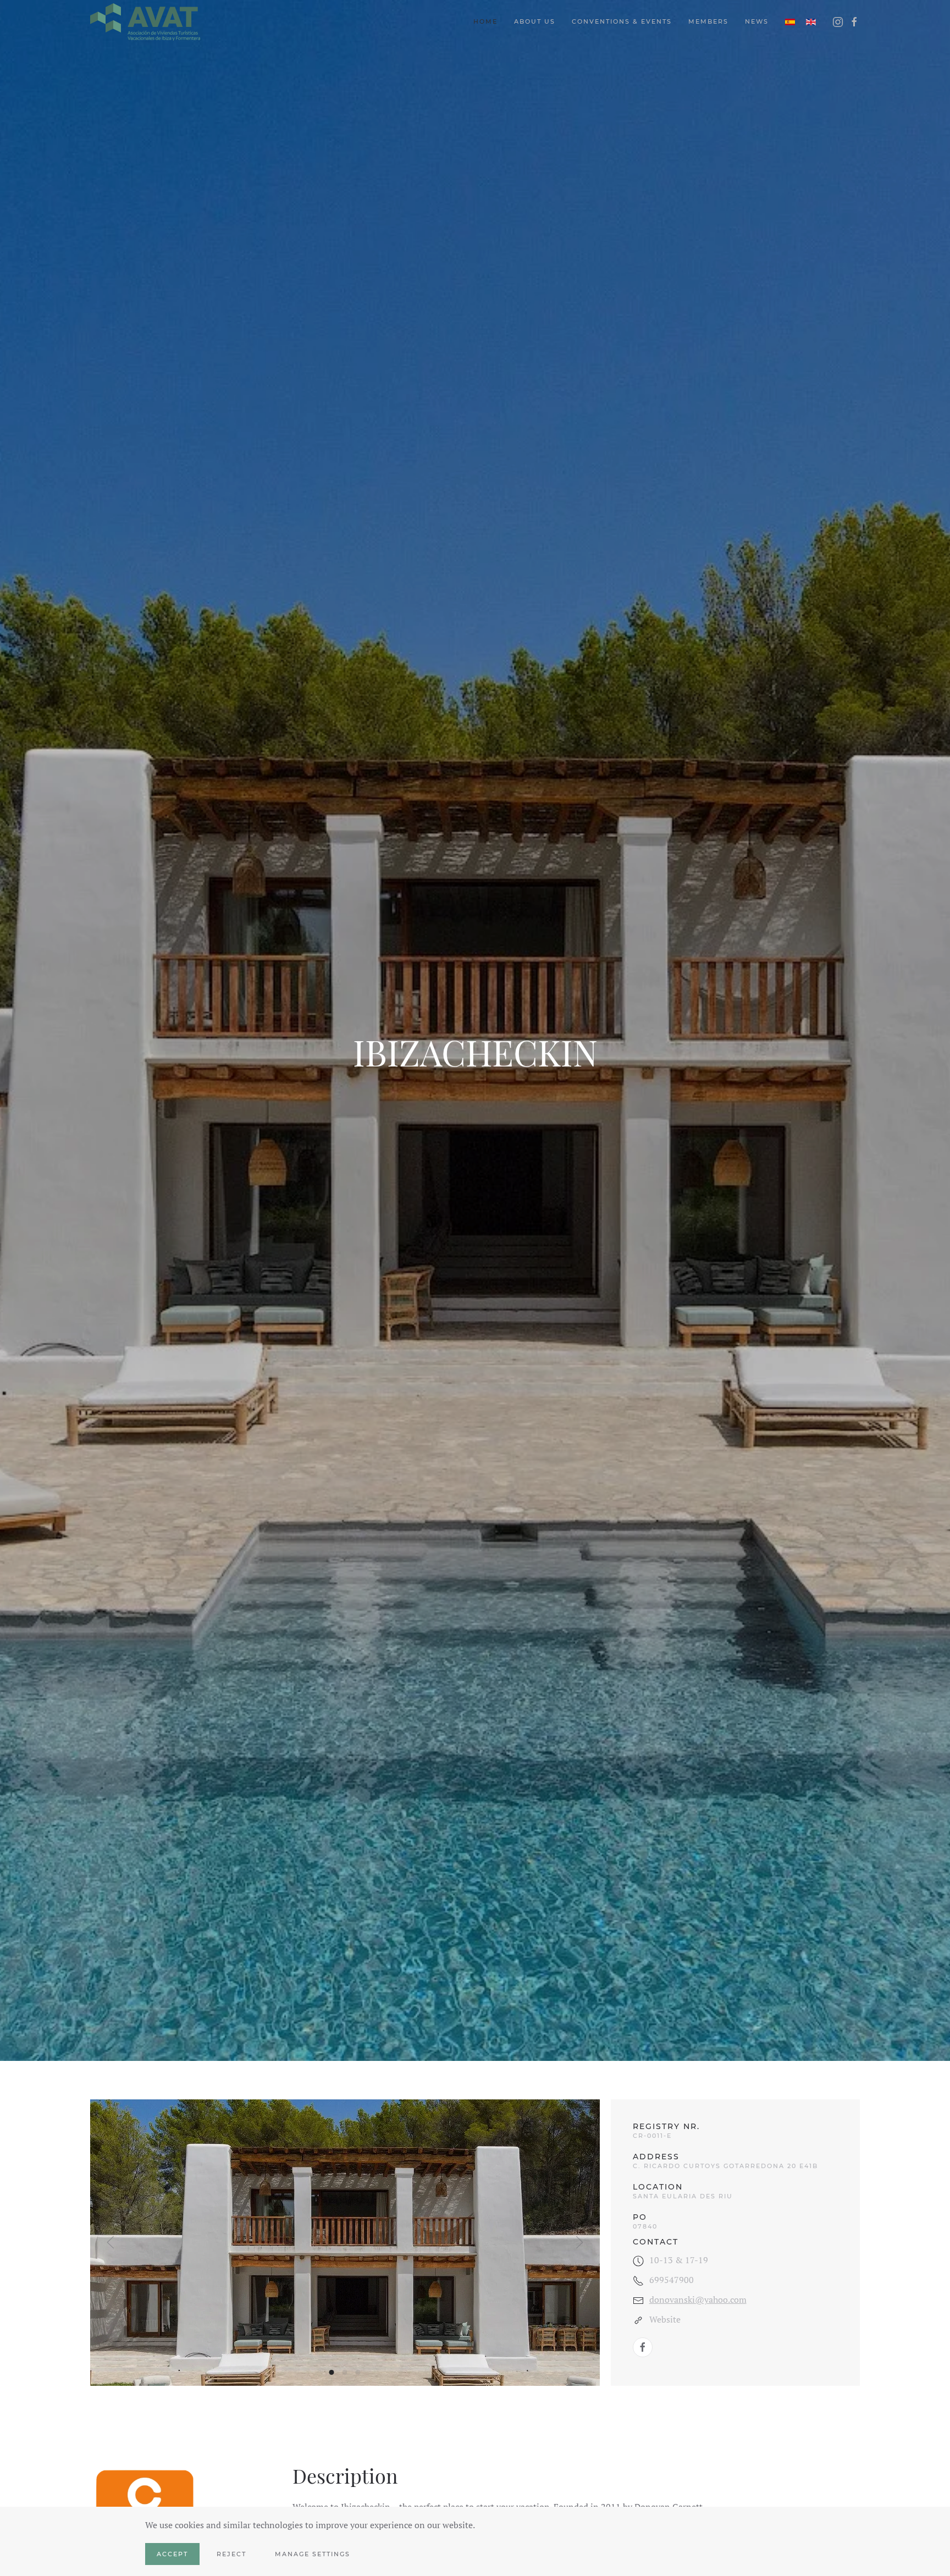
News (757, 21)
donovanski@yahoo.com (698, 2299)
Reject (231, 2554)
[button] (111, 2242)
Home (485, 21)
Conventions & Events (622, 21)
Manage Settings (313, 2554)
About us (535, 21)
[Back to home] (145, 22)
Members (708, 21)
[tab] (332, 2372)
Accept (172, 2554)
